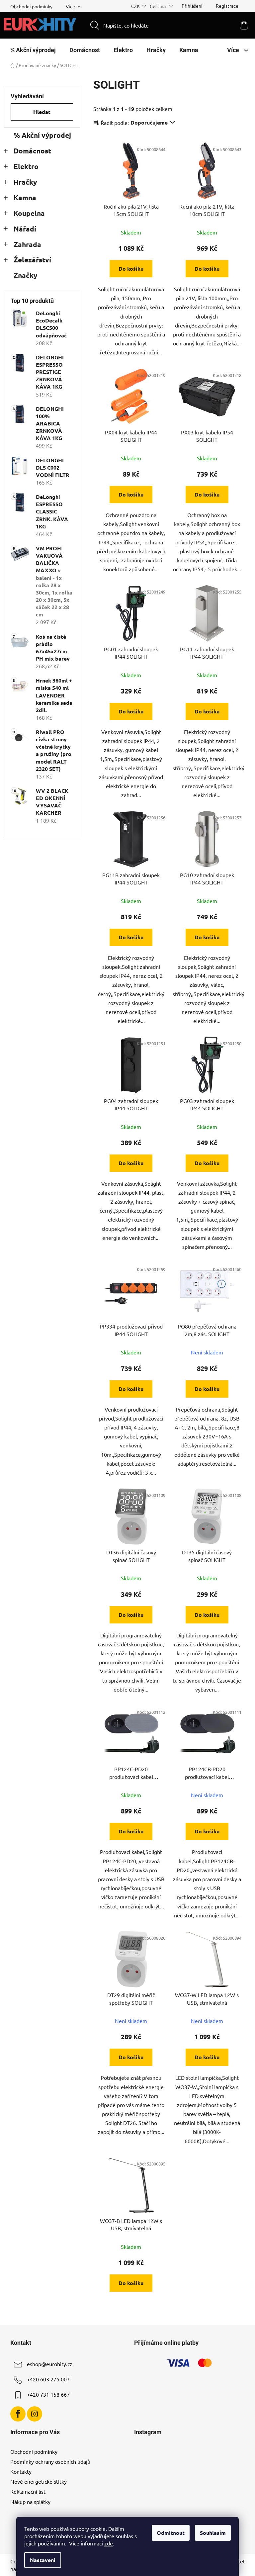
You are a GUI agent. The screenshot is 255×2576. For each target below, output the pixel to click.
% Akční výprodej (42, 135)
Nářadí (25, 229)
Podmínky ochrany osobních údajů (50, 2461)
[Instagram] (35, 2414)
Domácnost (32, 151)
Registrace (227, 6)
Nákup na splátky (30, 2502)
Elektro (26, 166)
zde (109, 2543)
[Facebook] (18, 2414)
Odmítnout (171, 2533)
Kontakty (21, 2471)
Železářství (32, 260)
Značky (25, 275)
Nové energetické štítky (39, 2481)
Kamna (25, 197)
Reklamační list (28, 2491)
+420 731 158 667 (48, 2394)
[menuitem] (33, 50)
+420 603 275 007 (48, 2379)
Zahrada (27, 244)
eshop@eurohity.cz (50, 2364)
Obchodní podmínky (31, 6)
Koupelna (29, 213)
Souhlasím (213, 2533)
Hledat (42, 112)
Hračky (25, 182)
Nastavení (43, 2560)
